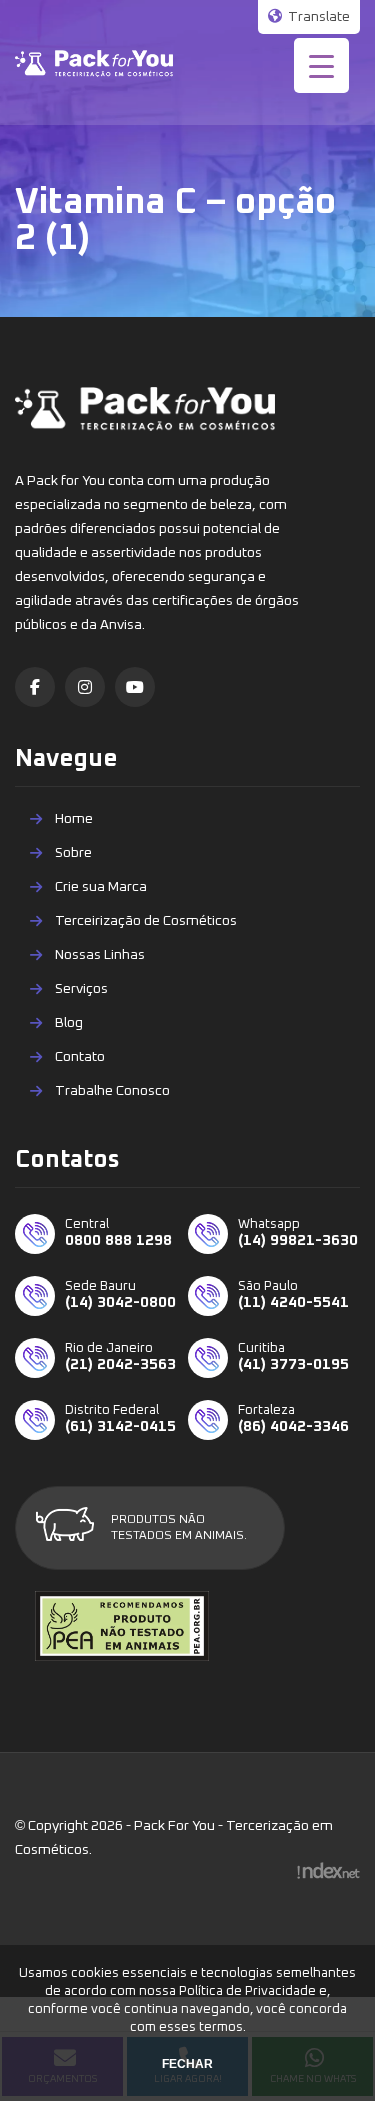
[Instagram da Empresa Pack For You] (85, 687)
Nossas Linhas (100, 955)
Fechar (187, 2064)
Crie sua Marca (101, 887)
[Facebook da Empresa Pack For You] (35, 687)
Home (74, 819)
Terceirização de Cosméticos (146, 921)
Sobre (73, 853)
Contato (80, 1057)
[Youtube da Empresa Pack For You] (135, 687)
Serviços (81, 989)
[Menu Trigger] (321, 65)
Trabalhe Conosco (112, 1091)
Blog (69, 1023)
